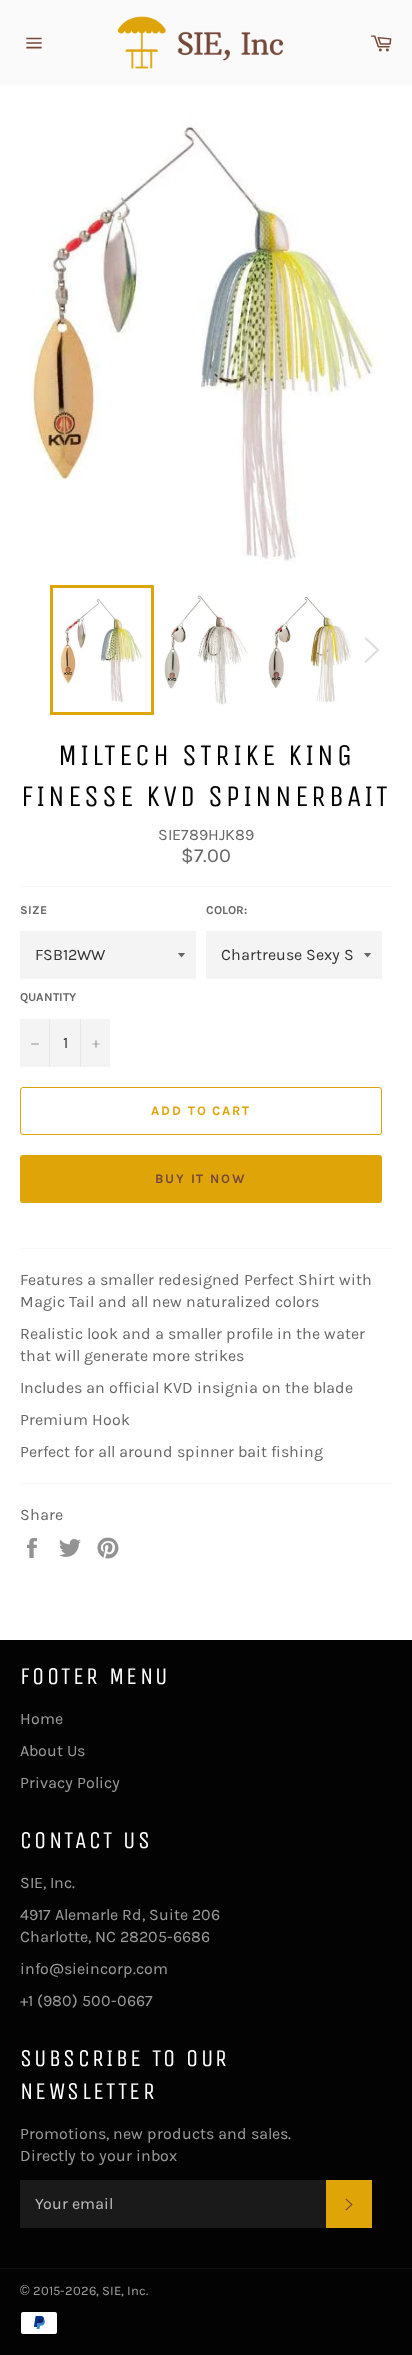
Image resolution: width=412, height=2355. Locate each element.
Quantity (48, 997)
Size (33, 910)
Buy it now (201, 1178)
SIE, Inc (124, 2290)
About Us (52, 1750)
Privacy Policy (70, 1782)
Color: (226, 910)
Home (41, 1718)
